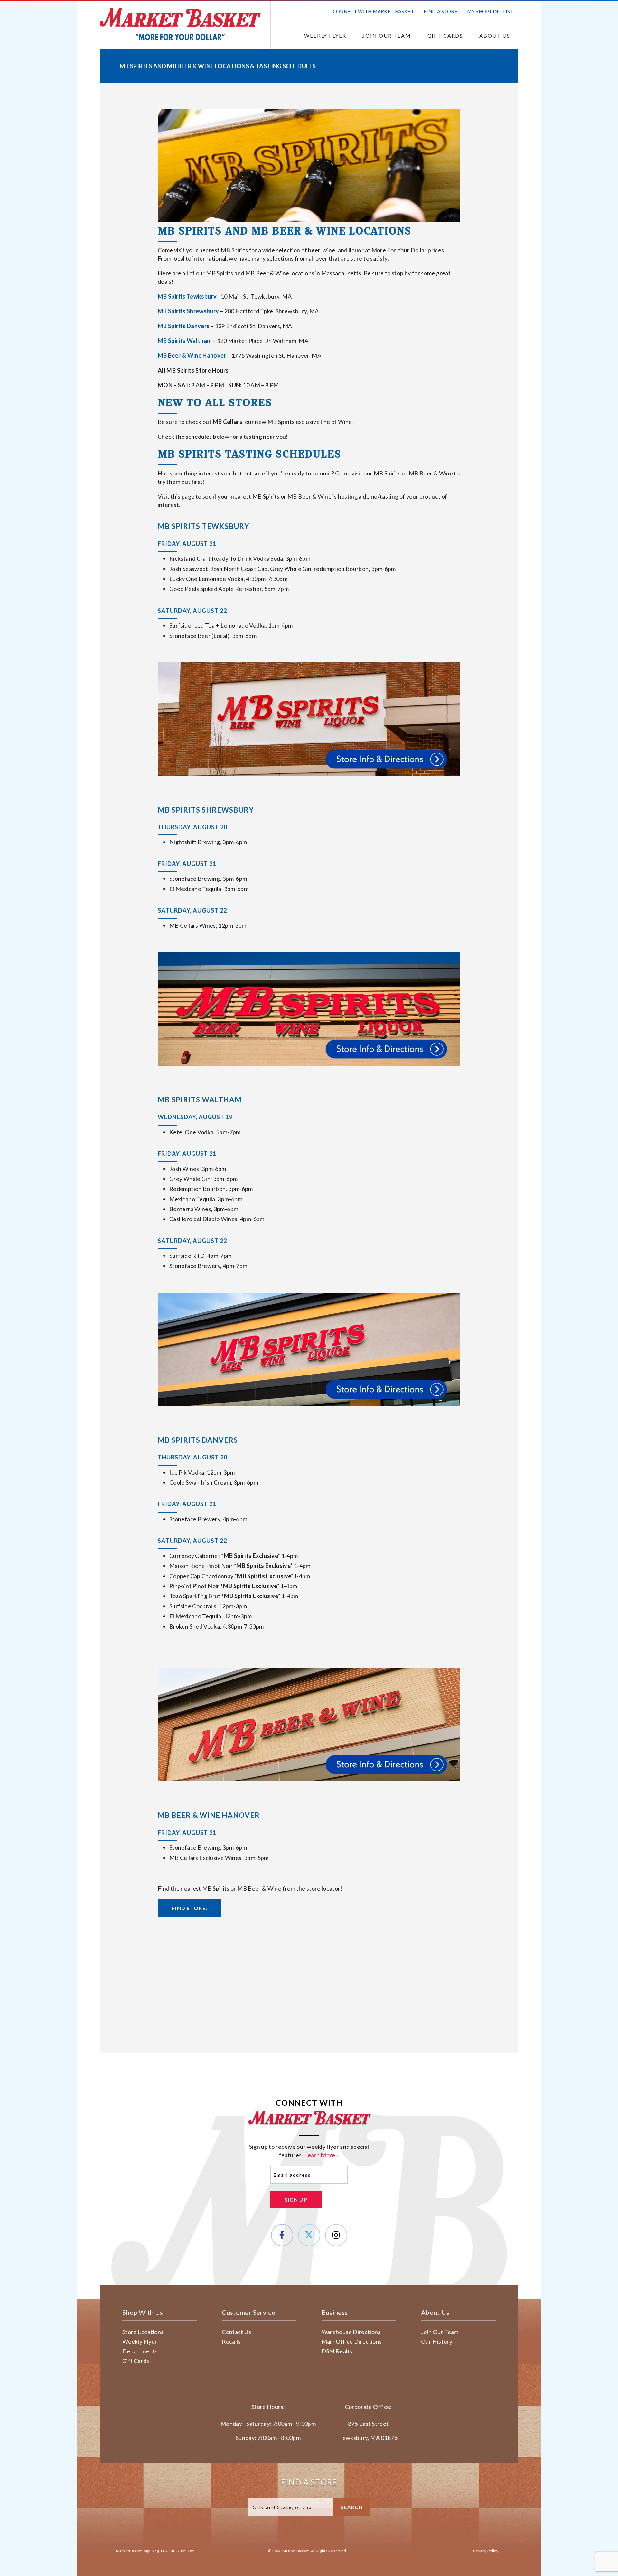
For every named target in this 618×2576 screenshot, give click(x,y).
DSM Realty (337, 2351)
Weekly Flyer (325, 36)
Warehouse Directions (351, 2332)
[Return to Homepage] (180, 24)
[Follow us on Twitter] (309, 2235)
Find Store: (190, 1908)
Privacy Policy (486, 2551)
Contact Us (236, 2332)
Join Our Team (387, 36)
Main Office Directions (352, 2341)
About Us (495, 36)
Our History (437, 2341)
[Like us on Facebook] (282, 2235)
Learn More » (322, 2155)
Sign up (296, 2199)
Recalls (231, 2341)
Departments (140, 2351)
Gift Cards (445, 36)
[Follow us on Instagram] (336, 2235)
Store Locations (143, 2332)
